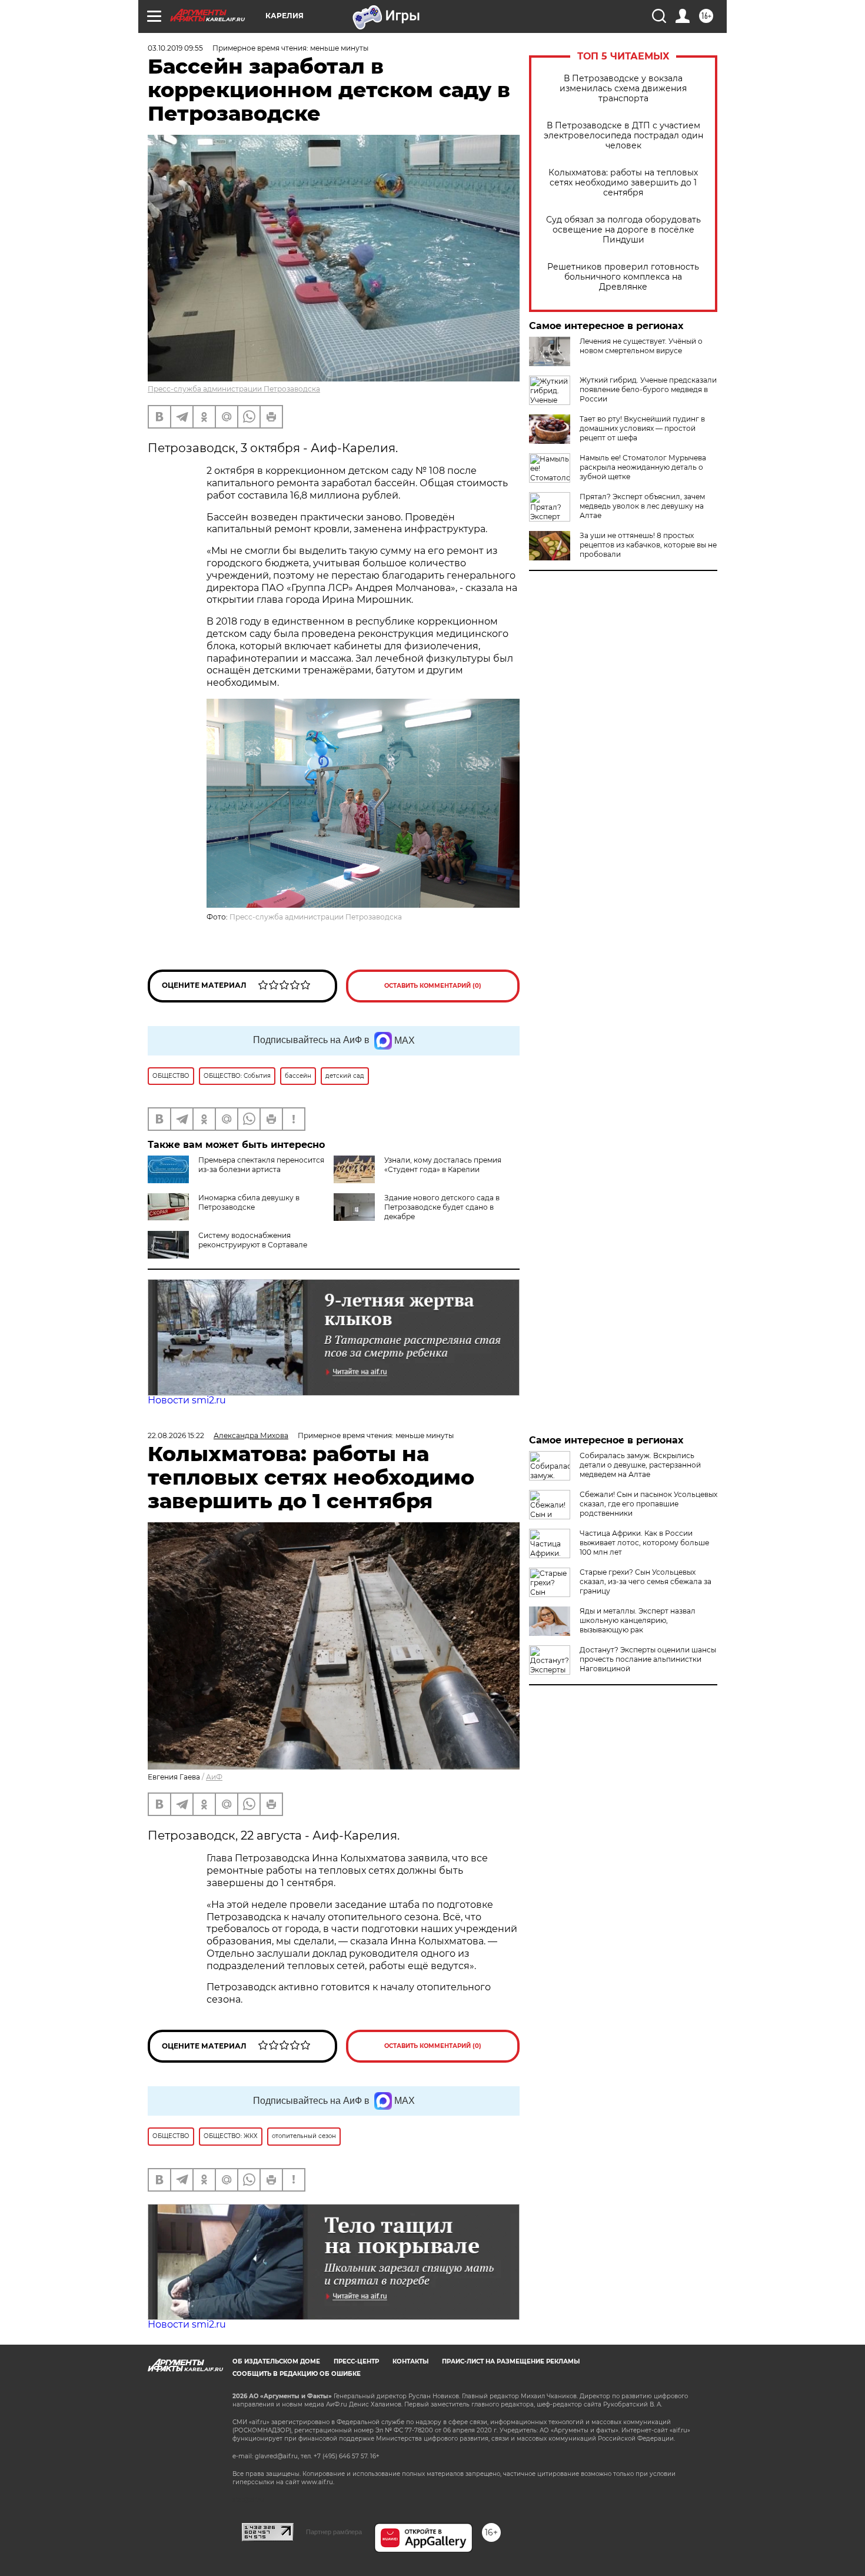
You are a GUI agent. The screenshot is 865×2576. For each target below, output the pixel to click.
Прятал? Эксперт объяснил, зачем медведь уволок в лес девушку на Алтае (642, 506)
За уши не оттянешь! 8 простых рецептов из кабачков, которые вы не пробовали (648, 545)
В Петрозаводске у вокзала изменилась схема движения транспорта (623, 89)
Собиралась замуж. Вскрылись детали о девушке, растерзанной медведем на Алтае (640, 1465)
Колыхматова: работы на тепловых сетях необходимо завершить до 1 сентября (623, 183)
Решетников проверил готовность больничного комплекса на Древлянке (623, 277)
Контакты (410, 2361)
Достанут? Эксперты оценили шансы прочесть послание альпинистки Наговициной (648, 1659)
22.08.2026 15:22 (176, 1435)
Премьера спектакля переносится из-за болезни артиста (261, 1165)
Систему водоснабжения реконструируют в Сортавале (253, 1240)
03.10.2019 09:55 (175, 48)
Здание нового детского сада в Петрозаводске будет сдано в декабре (442, 1207)
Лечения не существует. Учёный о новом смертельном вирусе (641, 346)
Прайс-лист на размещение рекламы (511, 2361)
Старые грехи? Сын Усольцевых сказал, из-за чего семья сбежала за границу (646, 1581)
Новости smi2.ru (187, 1400)
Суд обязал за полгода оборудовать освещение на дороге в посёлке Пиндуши (623, 230)
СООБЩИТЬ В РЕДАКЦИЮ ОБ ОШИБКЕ (297, 2374)
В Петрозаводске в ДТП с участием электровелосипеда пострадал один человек (623, 136)
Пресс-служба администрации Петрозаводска (234, 389)
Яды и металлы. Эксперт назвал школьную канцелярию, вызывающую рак (638, 1620)
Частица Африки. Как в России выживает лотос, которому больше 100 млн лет (644, 1543)
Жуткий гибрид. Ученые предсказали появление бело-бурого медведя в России (648, 389)
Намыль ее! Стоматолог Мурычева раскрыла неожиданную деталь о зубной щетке (643, 467)
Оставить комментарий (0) (433, 986)
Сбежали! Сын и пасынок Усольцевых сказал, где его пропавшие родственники (648, 1504)
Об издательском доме (276, 2361)
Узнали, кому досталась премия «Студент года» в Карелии (443, 1165)
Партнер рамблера (334, 2532)
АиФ (214, 1777)
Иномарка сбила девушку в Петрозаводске (249, 1202)
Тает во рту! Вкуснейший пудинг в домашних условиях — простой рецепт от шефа (642, 428)
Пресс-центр (356, 2361)
